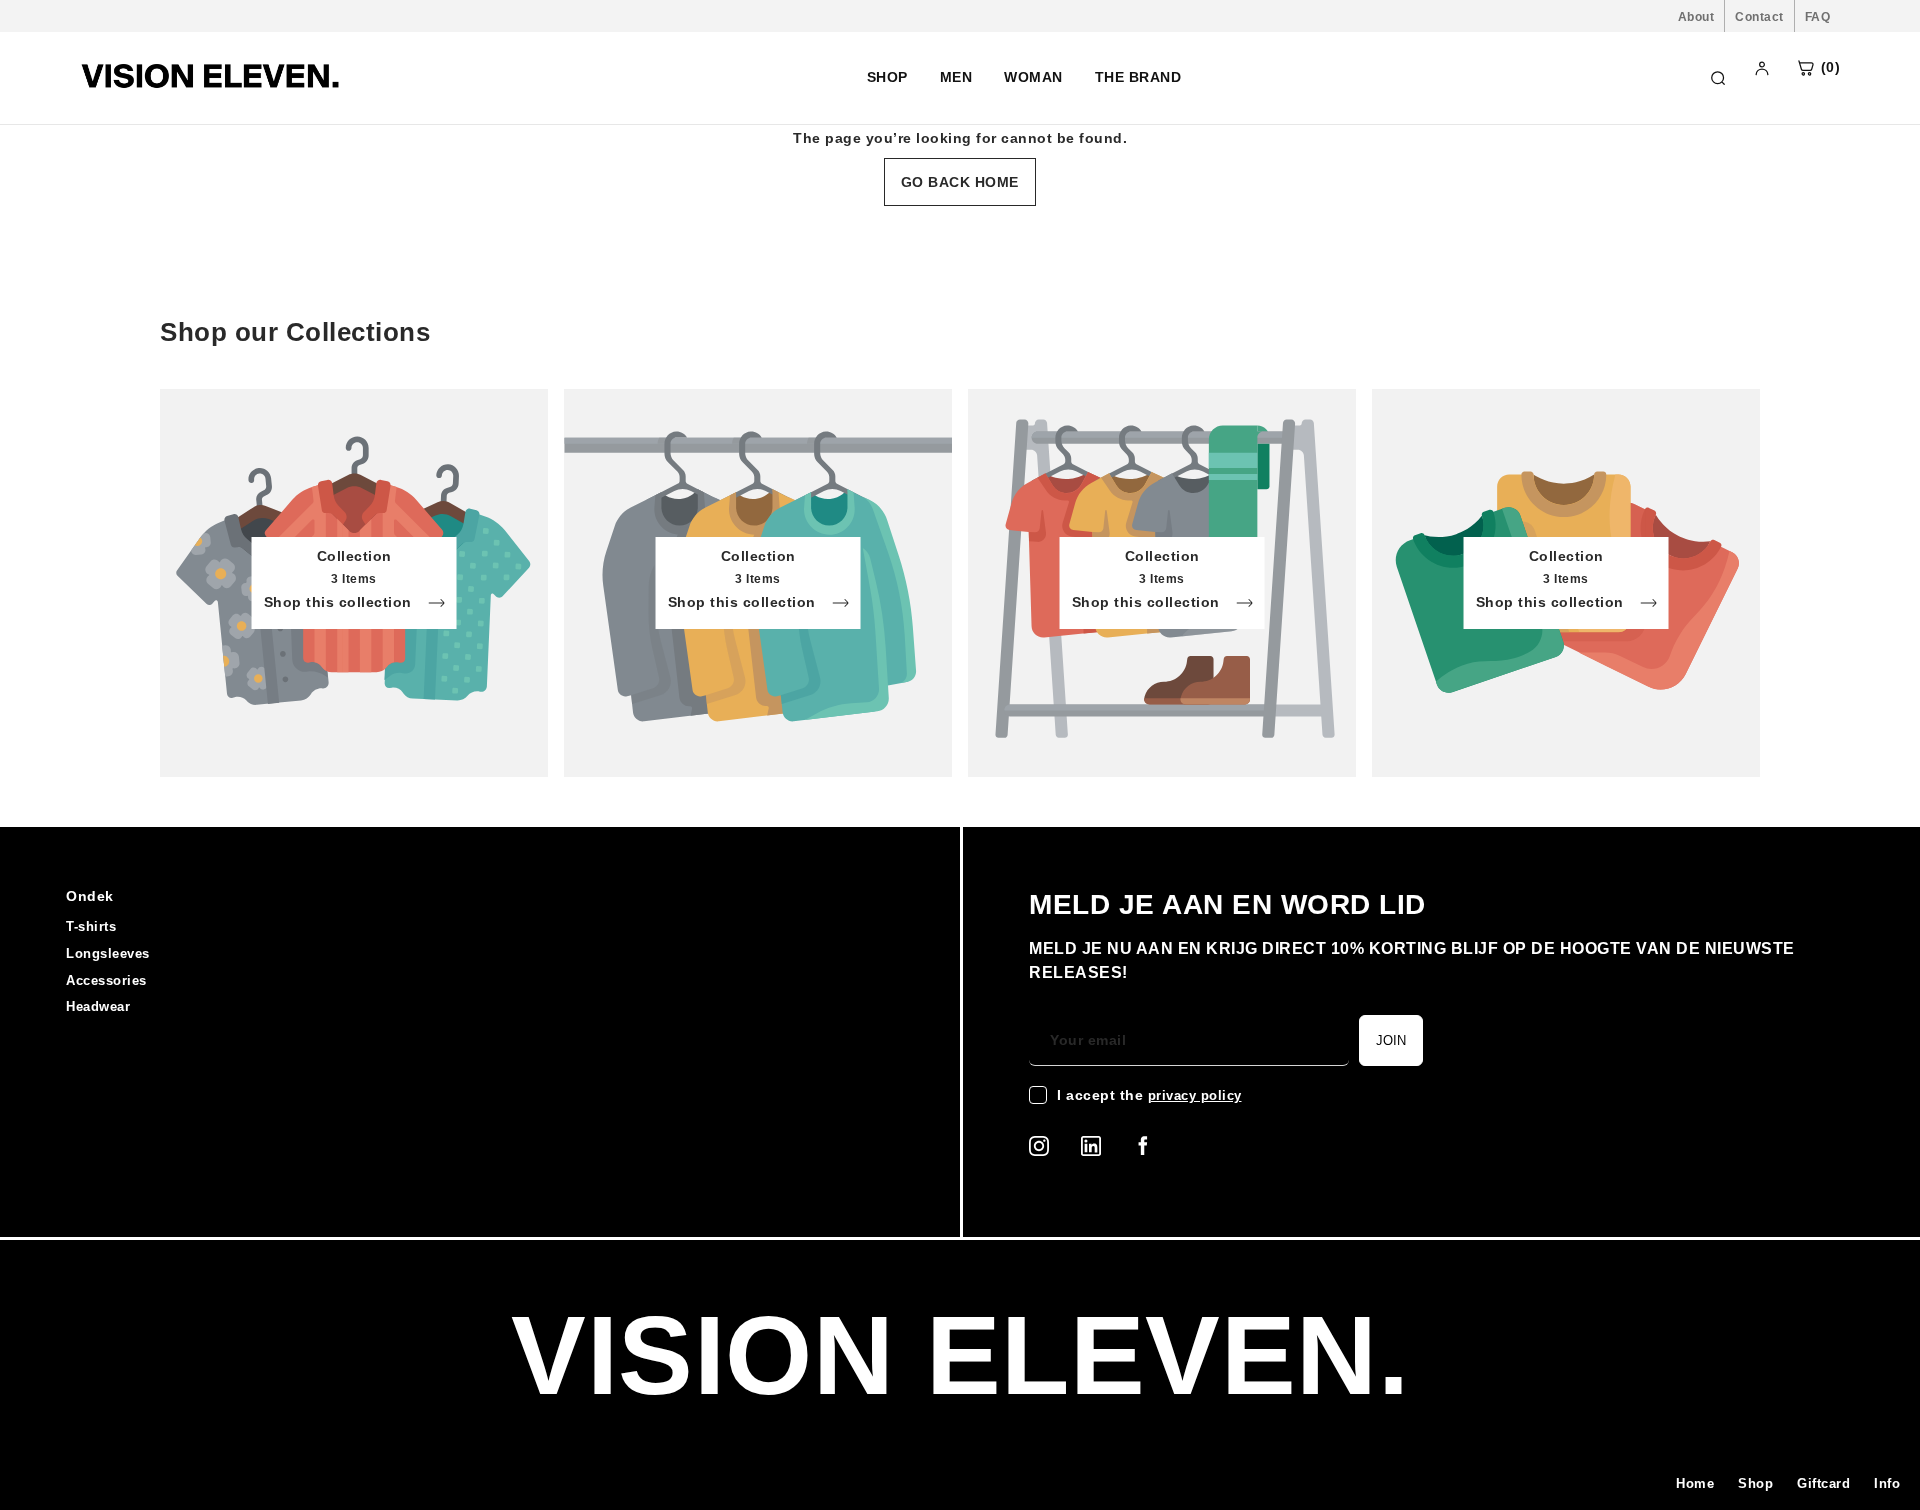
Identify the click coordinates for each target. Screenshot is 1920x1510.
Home (1695, 1483)
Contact (1759, 17)
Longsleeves (108, 953)
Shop (1755, 1483)
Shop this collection (340, 602)
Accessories (106, 980)
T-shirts (91, 926)
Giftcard (1823, 1483)
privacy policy (1195, 1095)
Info (1887, 1483)
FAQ (1818, 17)
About (1696, 17)
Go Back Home (960, 182)
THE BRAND (1138, 77)
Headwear (98, 1006)
